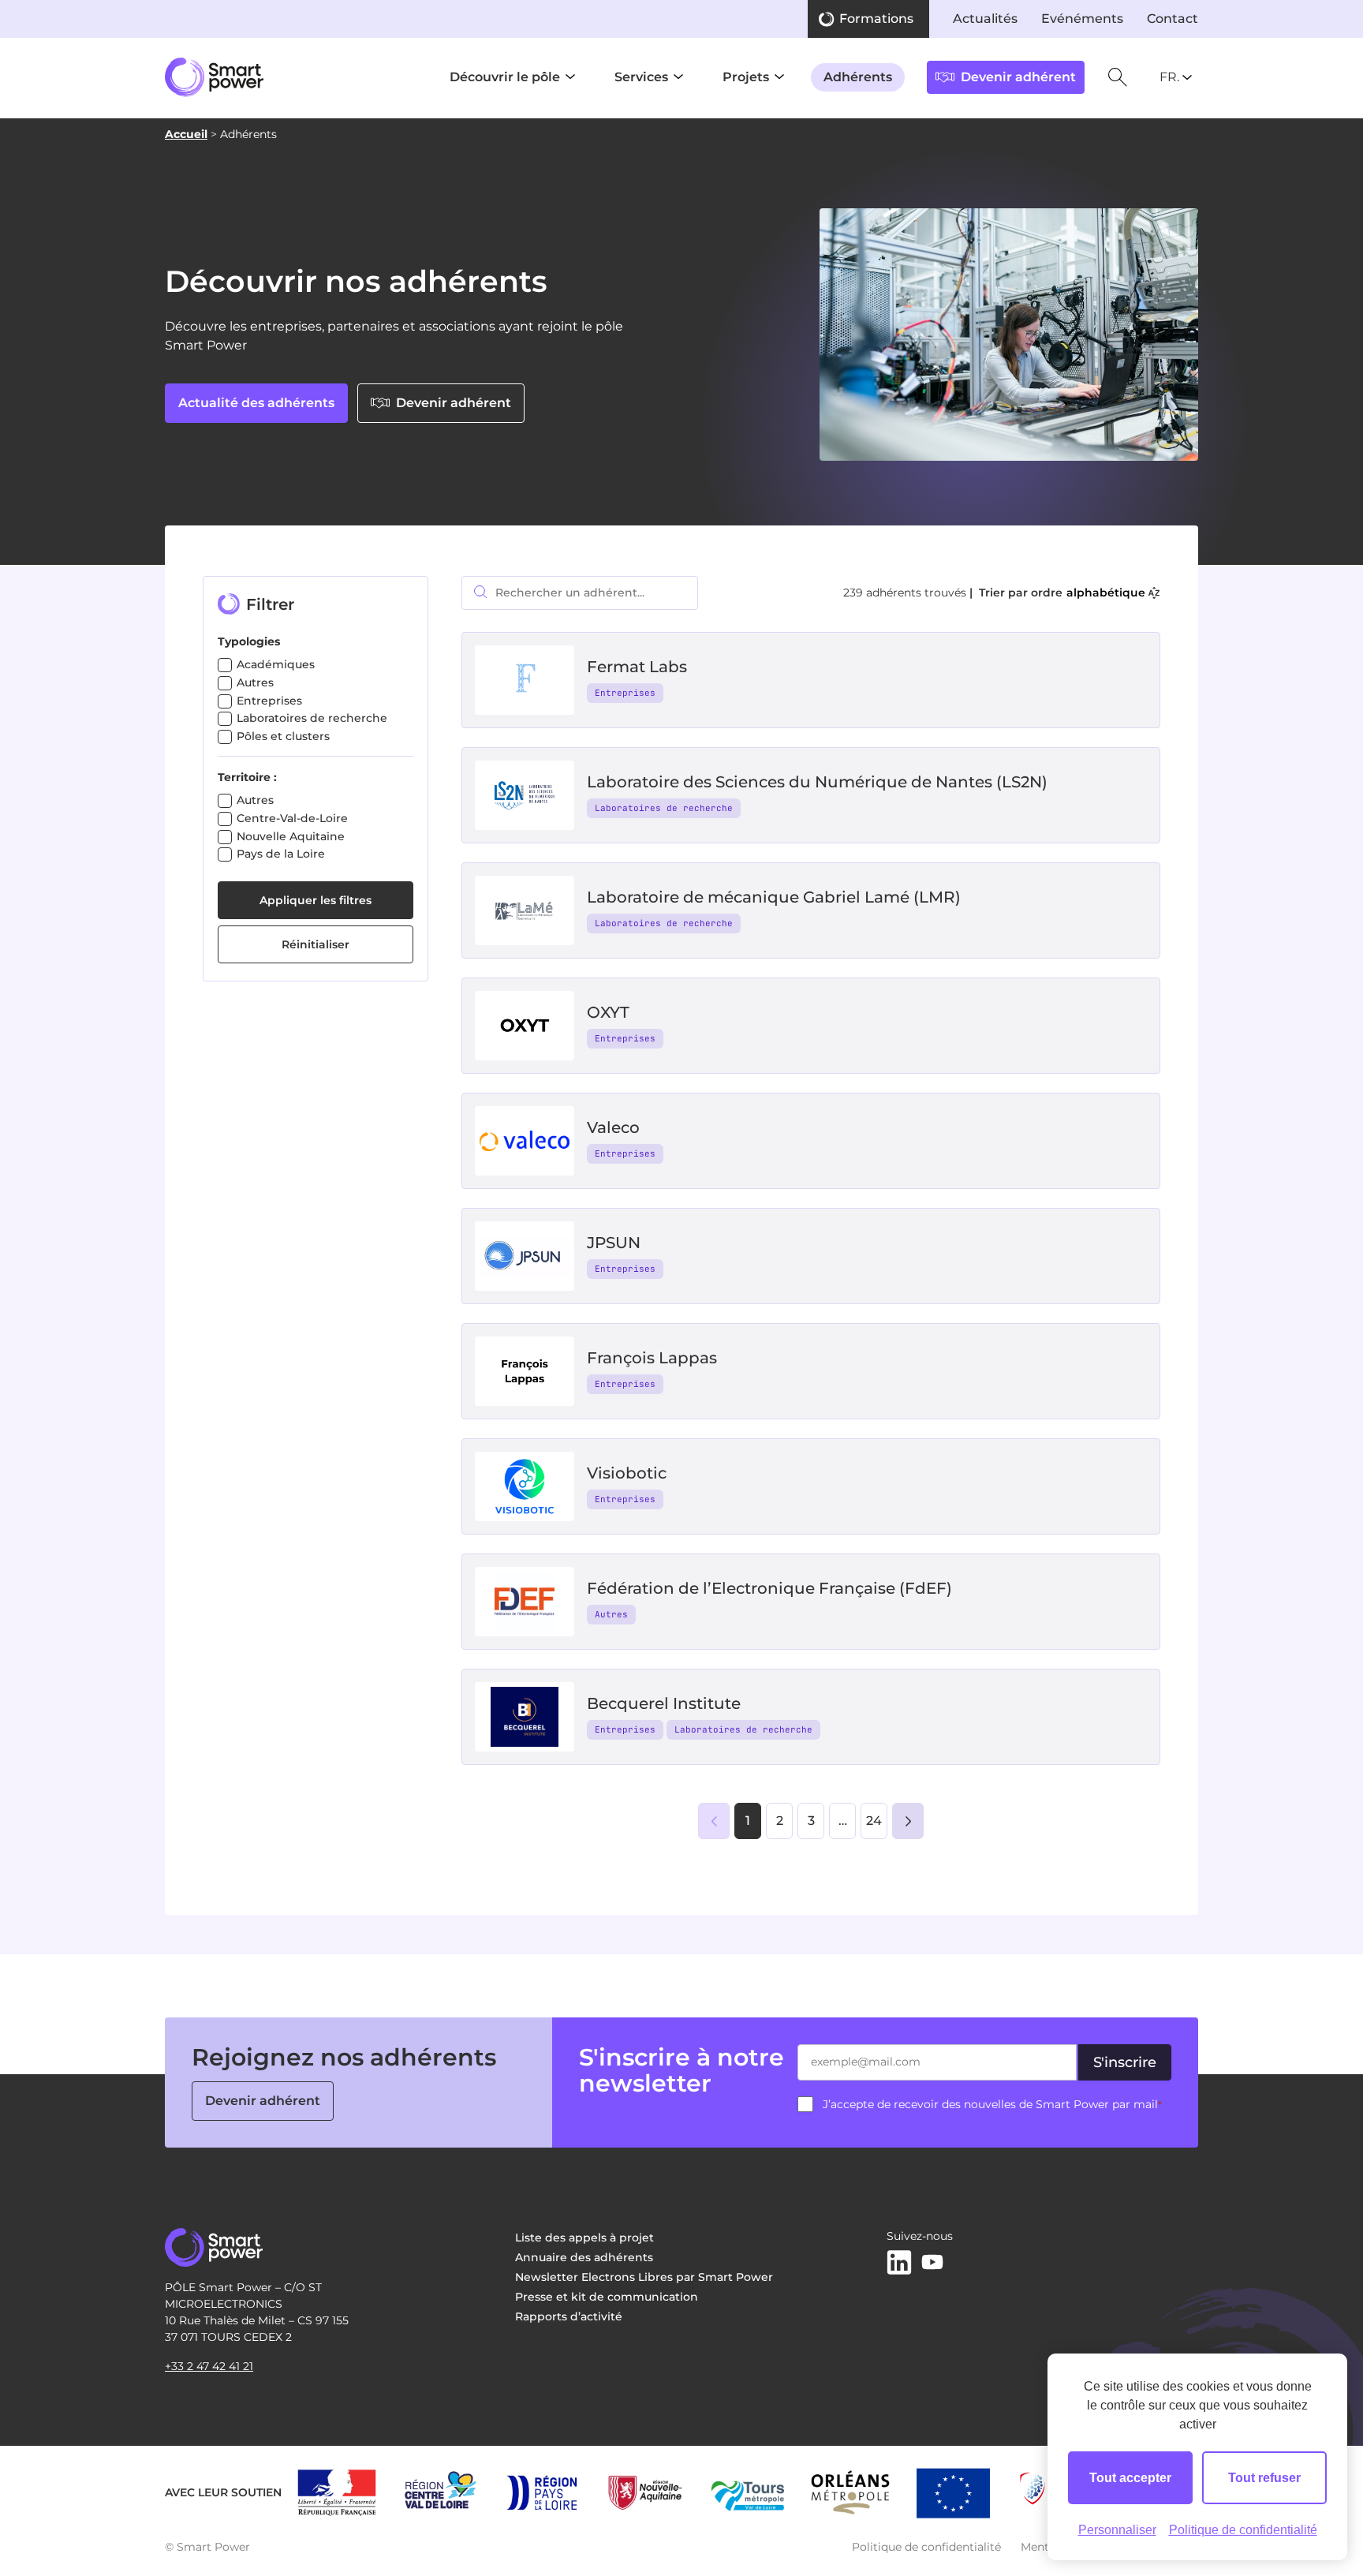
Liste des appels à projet (584, 2238)
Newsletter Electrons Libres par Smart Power (644, 2277)
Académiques (276, 664)
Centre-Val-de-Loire (292, 818)
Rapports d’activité (569, 2316)
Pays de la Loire (281, 854)
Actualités (985, 19)
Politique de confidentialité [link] (1243, 2530)
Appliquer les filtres (316, 900)
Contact (1173, 19)
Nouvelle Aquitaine (291, 836)
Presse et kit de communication (607, 2297)
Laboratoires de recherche (312, 718)
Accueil (186, 134)
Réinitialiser (316, 944)
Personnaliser (1117, 2530)
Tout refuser (1264, 2478)
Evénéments (1082, 19)
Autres (255, 682)
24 (874, 1821)
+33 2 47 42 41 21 (209, 2366)
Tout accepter (1130, 2478)
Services (641, 77)
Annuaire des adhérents (584, 2257)
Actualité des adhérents (256, 403)
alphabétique (1106, 593)
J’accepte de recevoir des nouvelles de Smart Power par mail (992, 2104)
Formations (876, 19)
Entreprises (269, 701)
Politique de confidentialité (926, 2547)
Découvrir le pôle (505, 77)
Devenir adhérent (454, 403)
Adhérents (858, 77)
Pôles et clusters (283, 736)
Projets (746, 77)
